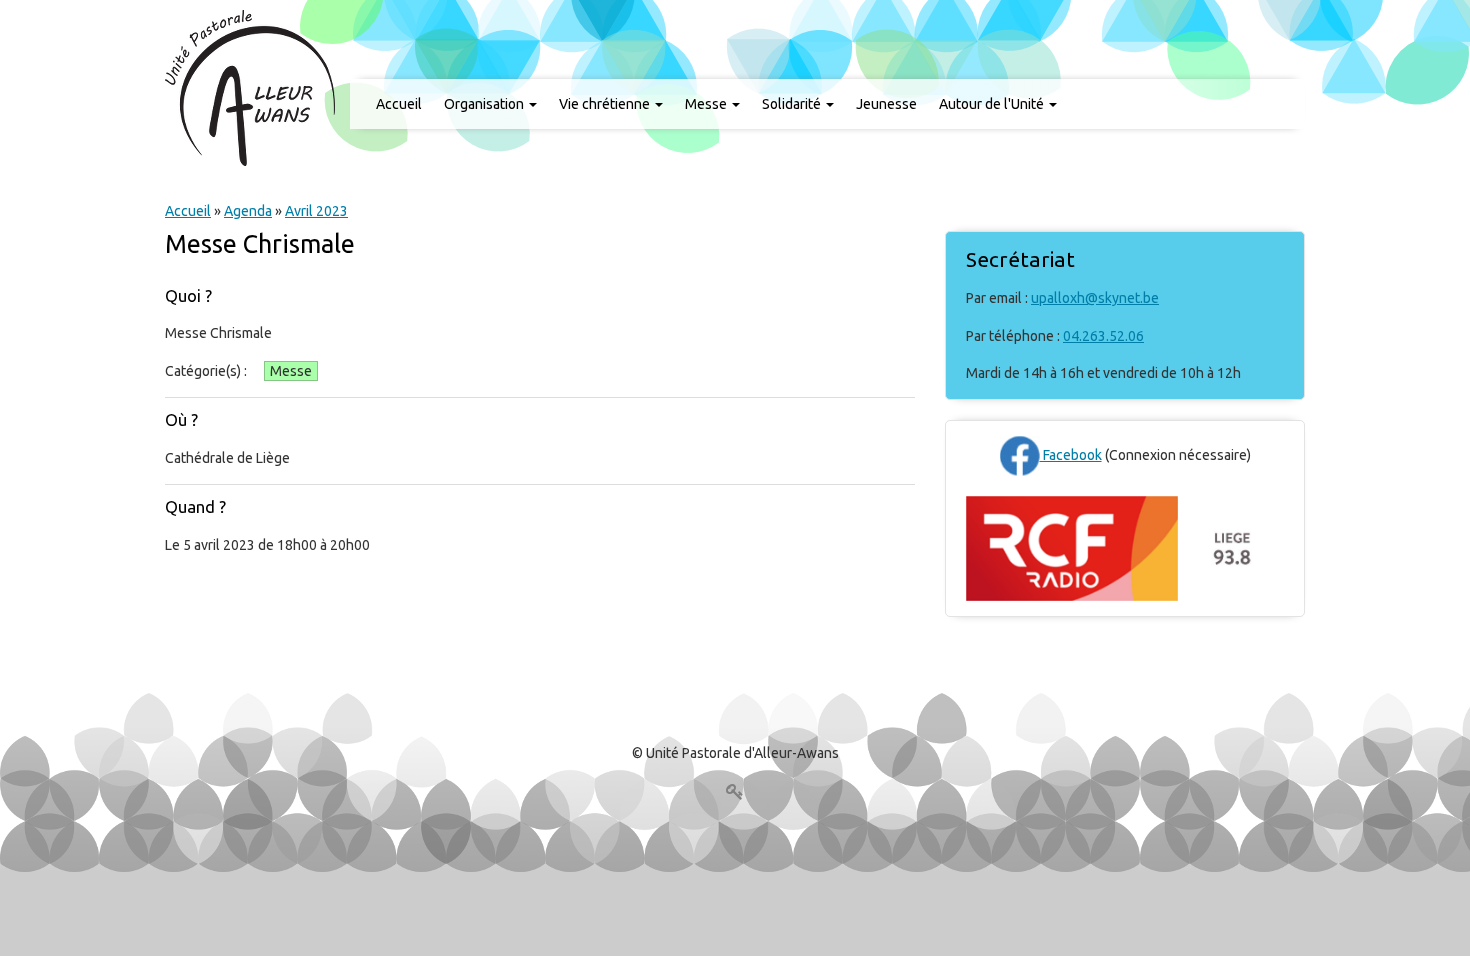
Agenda (248, 211)
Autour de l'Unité (993, 104)
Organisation (485, 104)
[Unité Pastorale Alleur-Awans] (250, 87)
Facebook (1071, 455)
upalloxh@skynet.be (1095, 298)
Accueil (399, 104)
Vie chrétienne (606, 104)
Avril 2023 (316, 211)
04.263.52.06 (1103, 336)
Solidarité (793, 104)
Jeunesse (886, 104)
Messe (707, 104)
